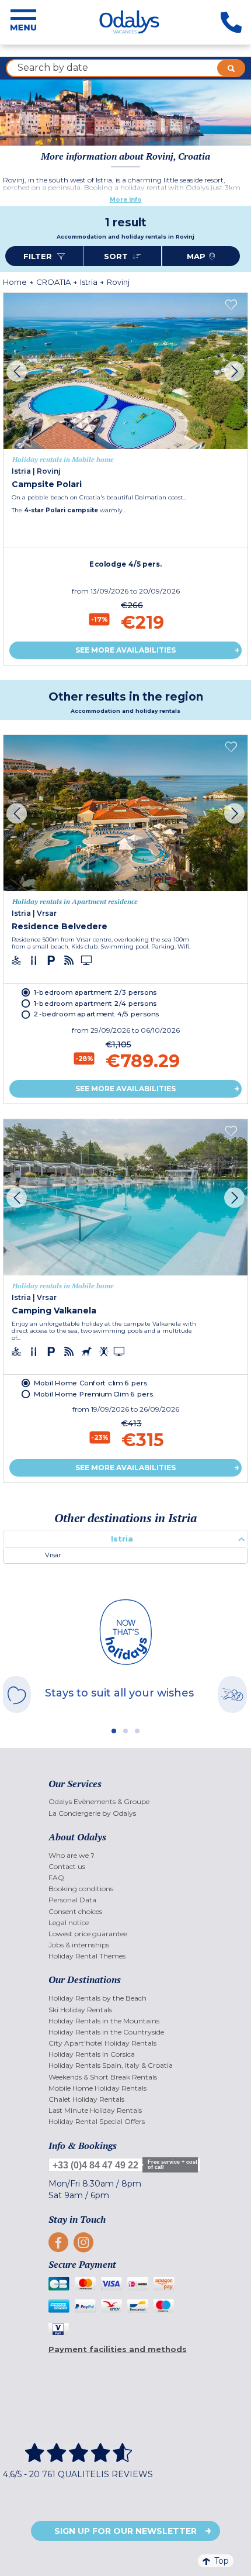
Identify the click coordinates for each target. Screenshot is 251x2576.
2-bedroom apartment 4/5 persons (96, 1014)
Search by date (53, 68)
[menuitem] (126, 1801)
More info (126, 200)
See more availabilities (125, 650)
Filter (39, 256)
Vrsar (53, 1555)
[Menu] (23, 22)
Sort (117, 256)
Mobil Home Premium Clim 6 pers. (94, 1394)
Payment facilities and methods (118, 2349)
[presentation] (17, 371)
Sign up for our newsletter (125, 2531)
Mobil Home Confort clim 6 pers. (91, 1382)
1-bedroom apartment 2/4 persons (95, 1003)
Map (196, 256)
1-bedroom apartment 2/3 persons (95, 992)
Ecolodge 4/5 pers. (125, 564)
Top (222, 2561)
